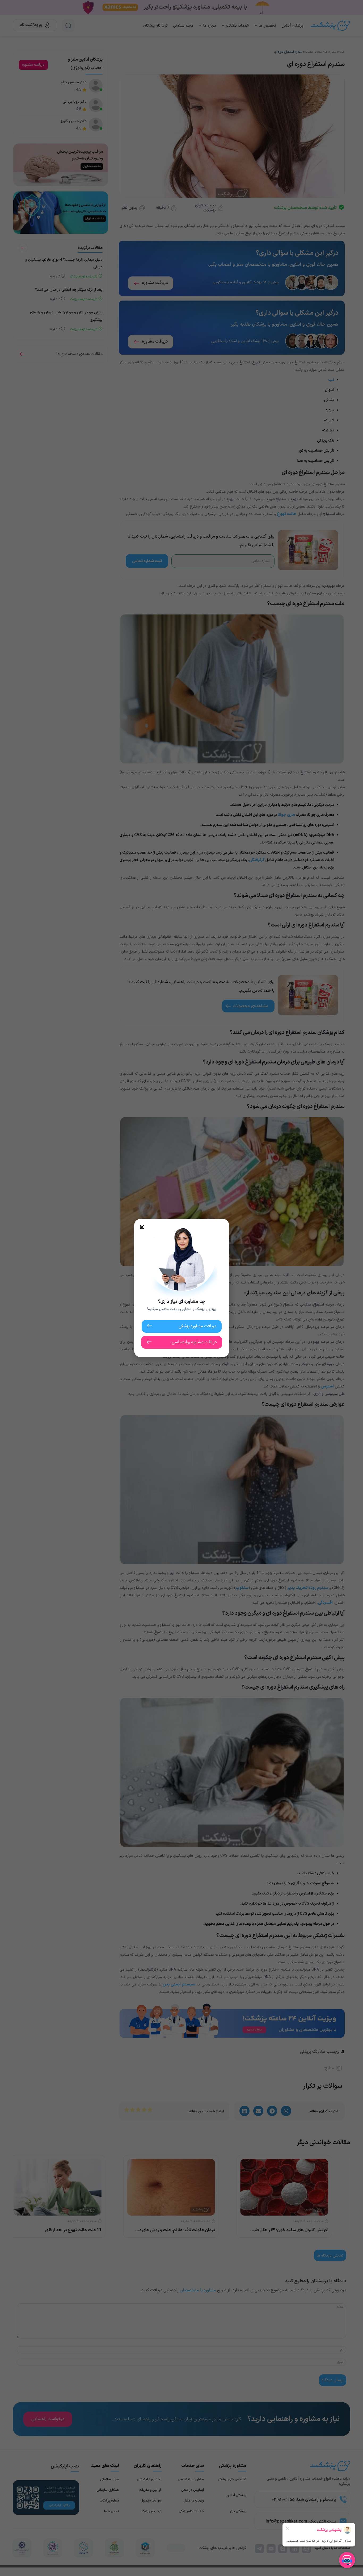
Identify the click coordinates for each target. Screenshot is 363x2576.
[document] (181, 1288)
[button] (142, 1227)
